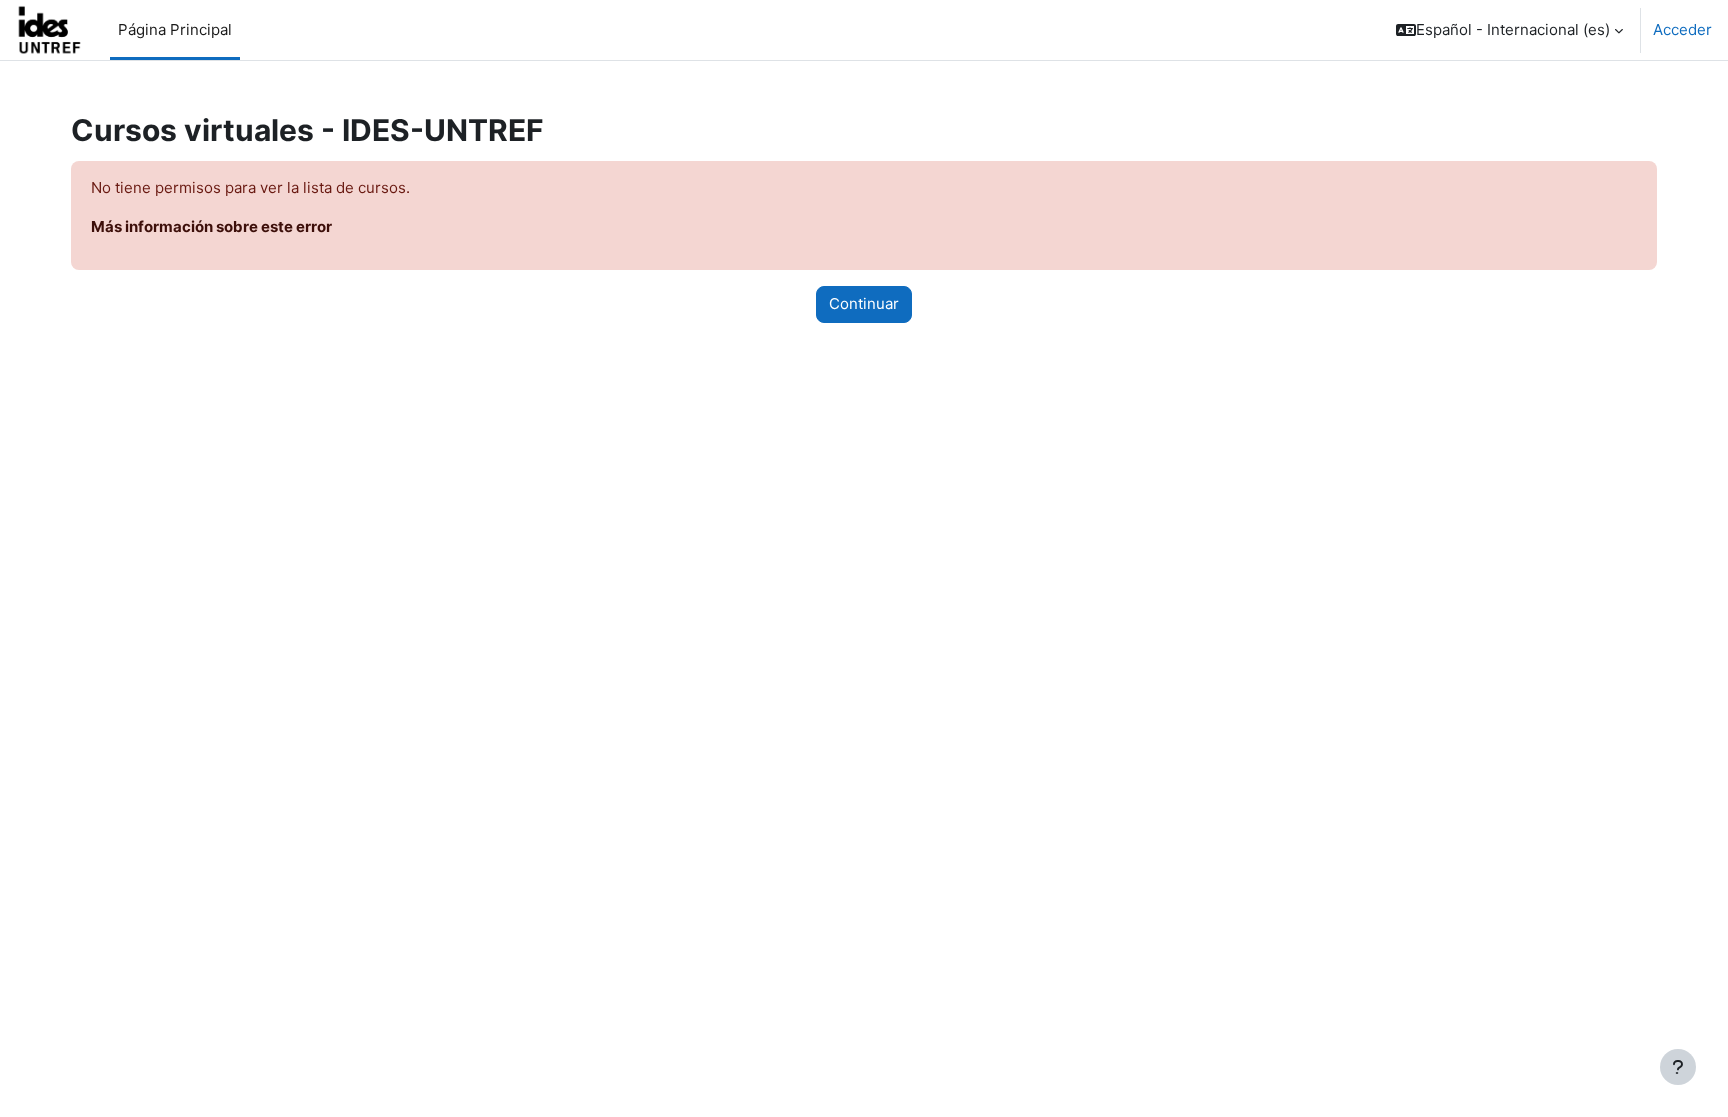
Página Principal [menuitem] (175, 29)
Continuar (864, 303)
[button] (1509, 30)
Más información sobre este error (211, 226)
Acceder (1682, 29)
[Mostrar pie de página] (1678, 1067)
